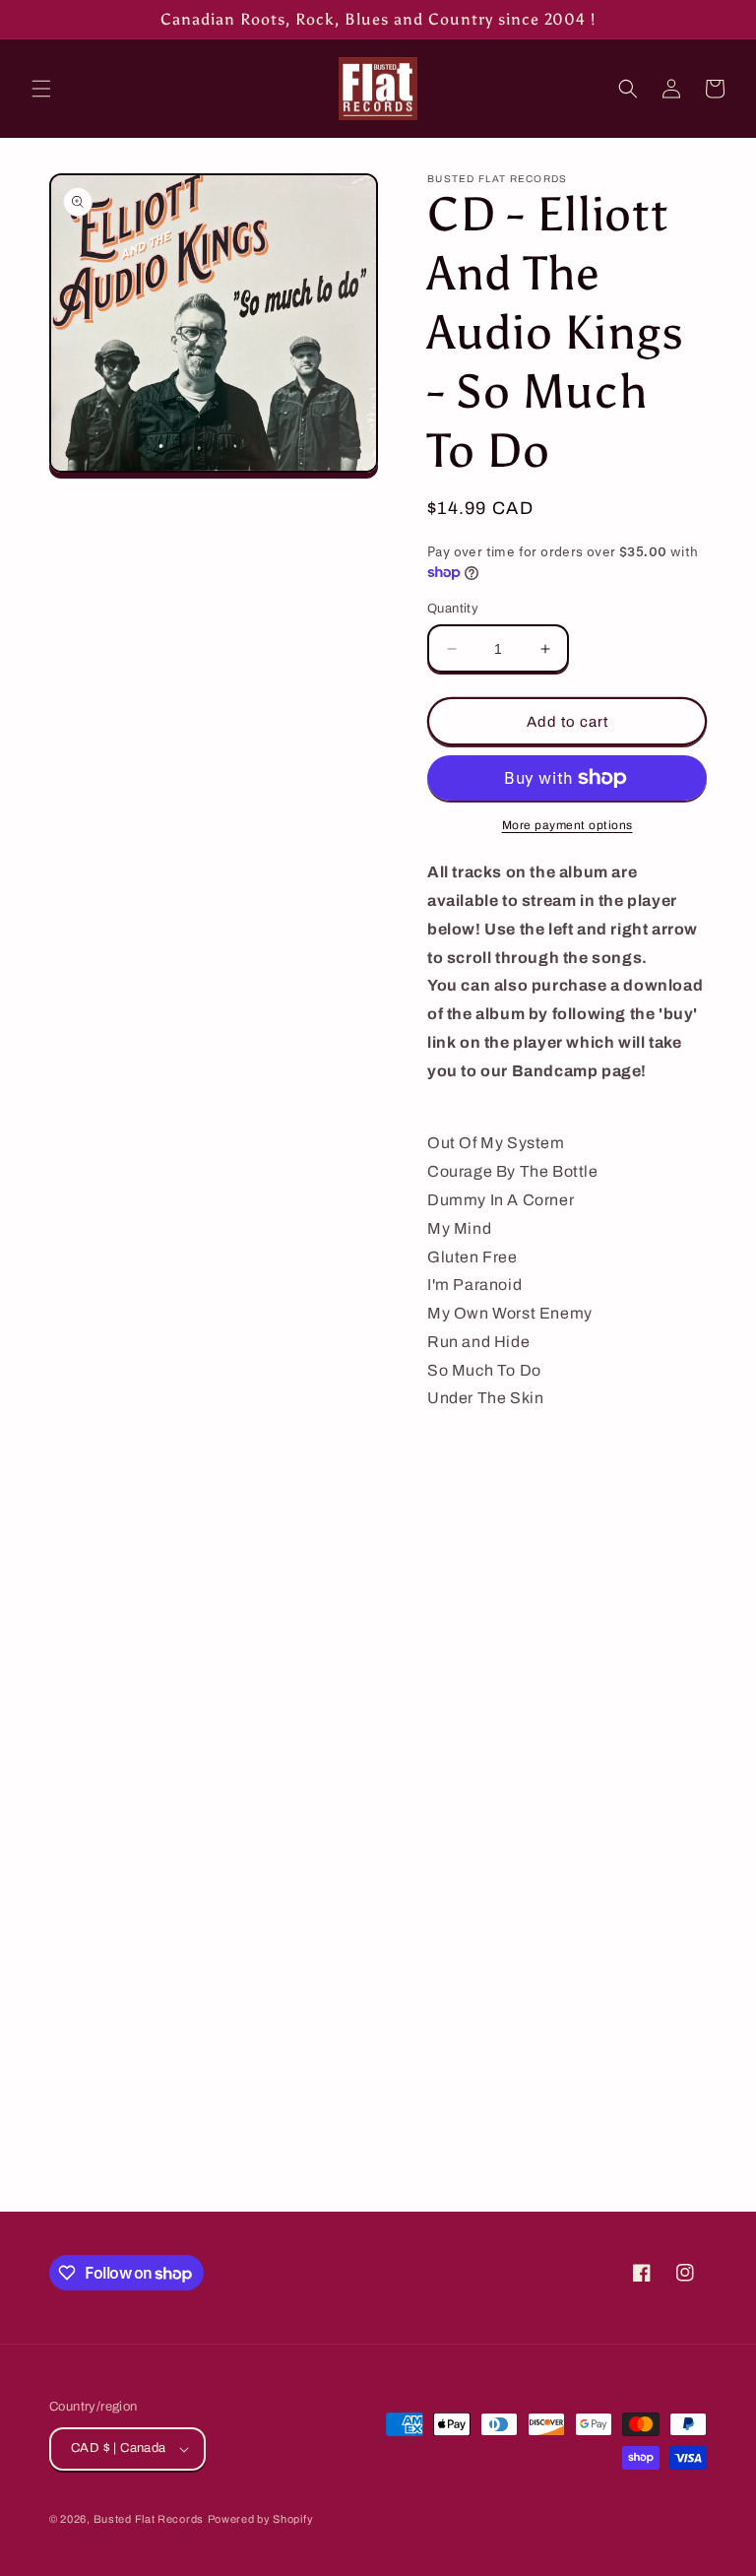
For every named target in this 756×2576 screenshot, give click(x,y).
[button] (41, 89)
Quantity (453, 609)
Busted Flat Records (149, 2519)
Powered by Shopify (261, 2519)
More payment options (567, 825)
